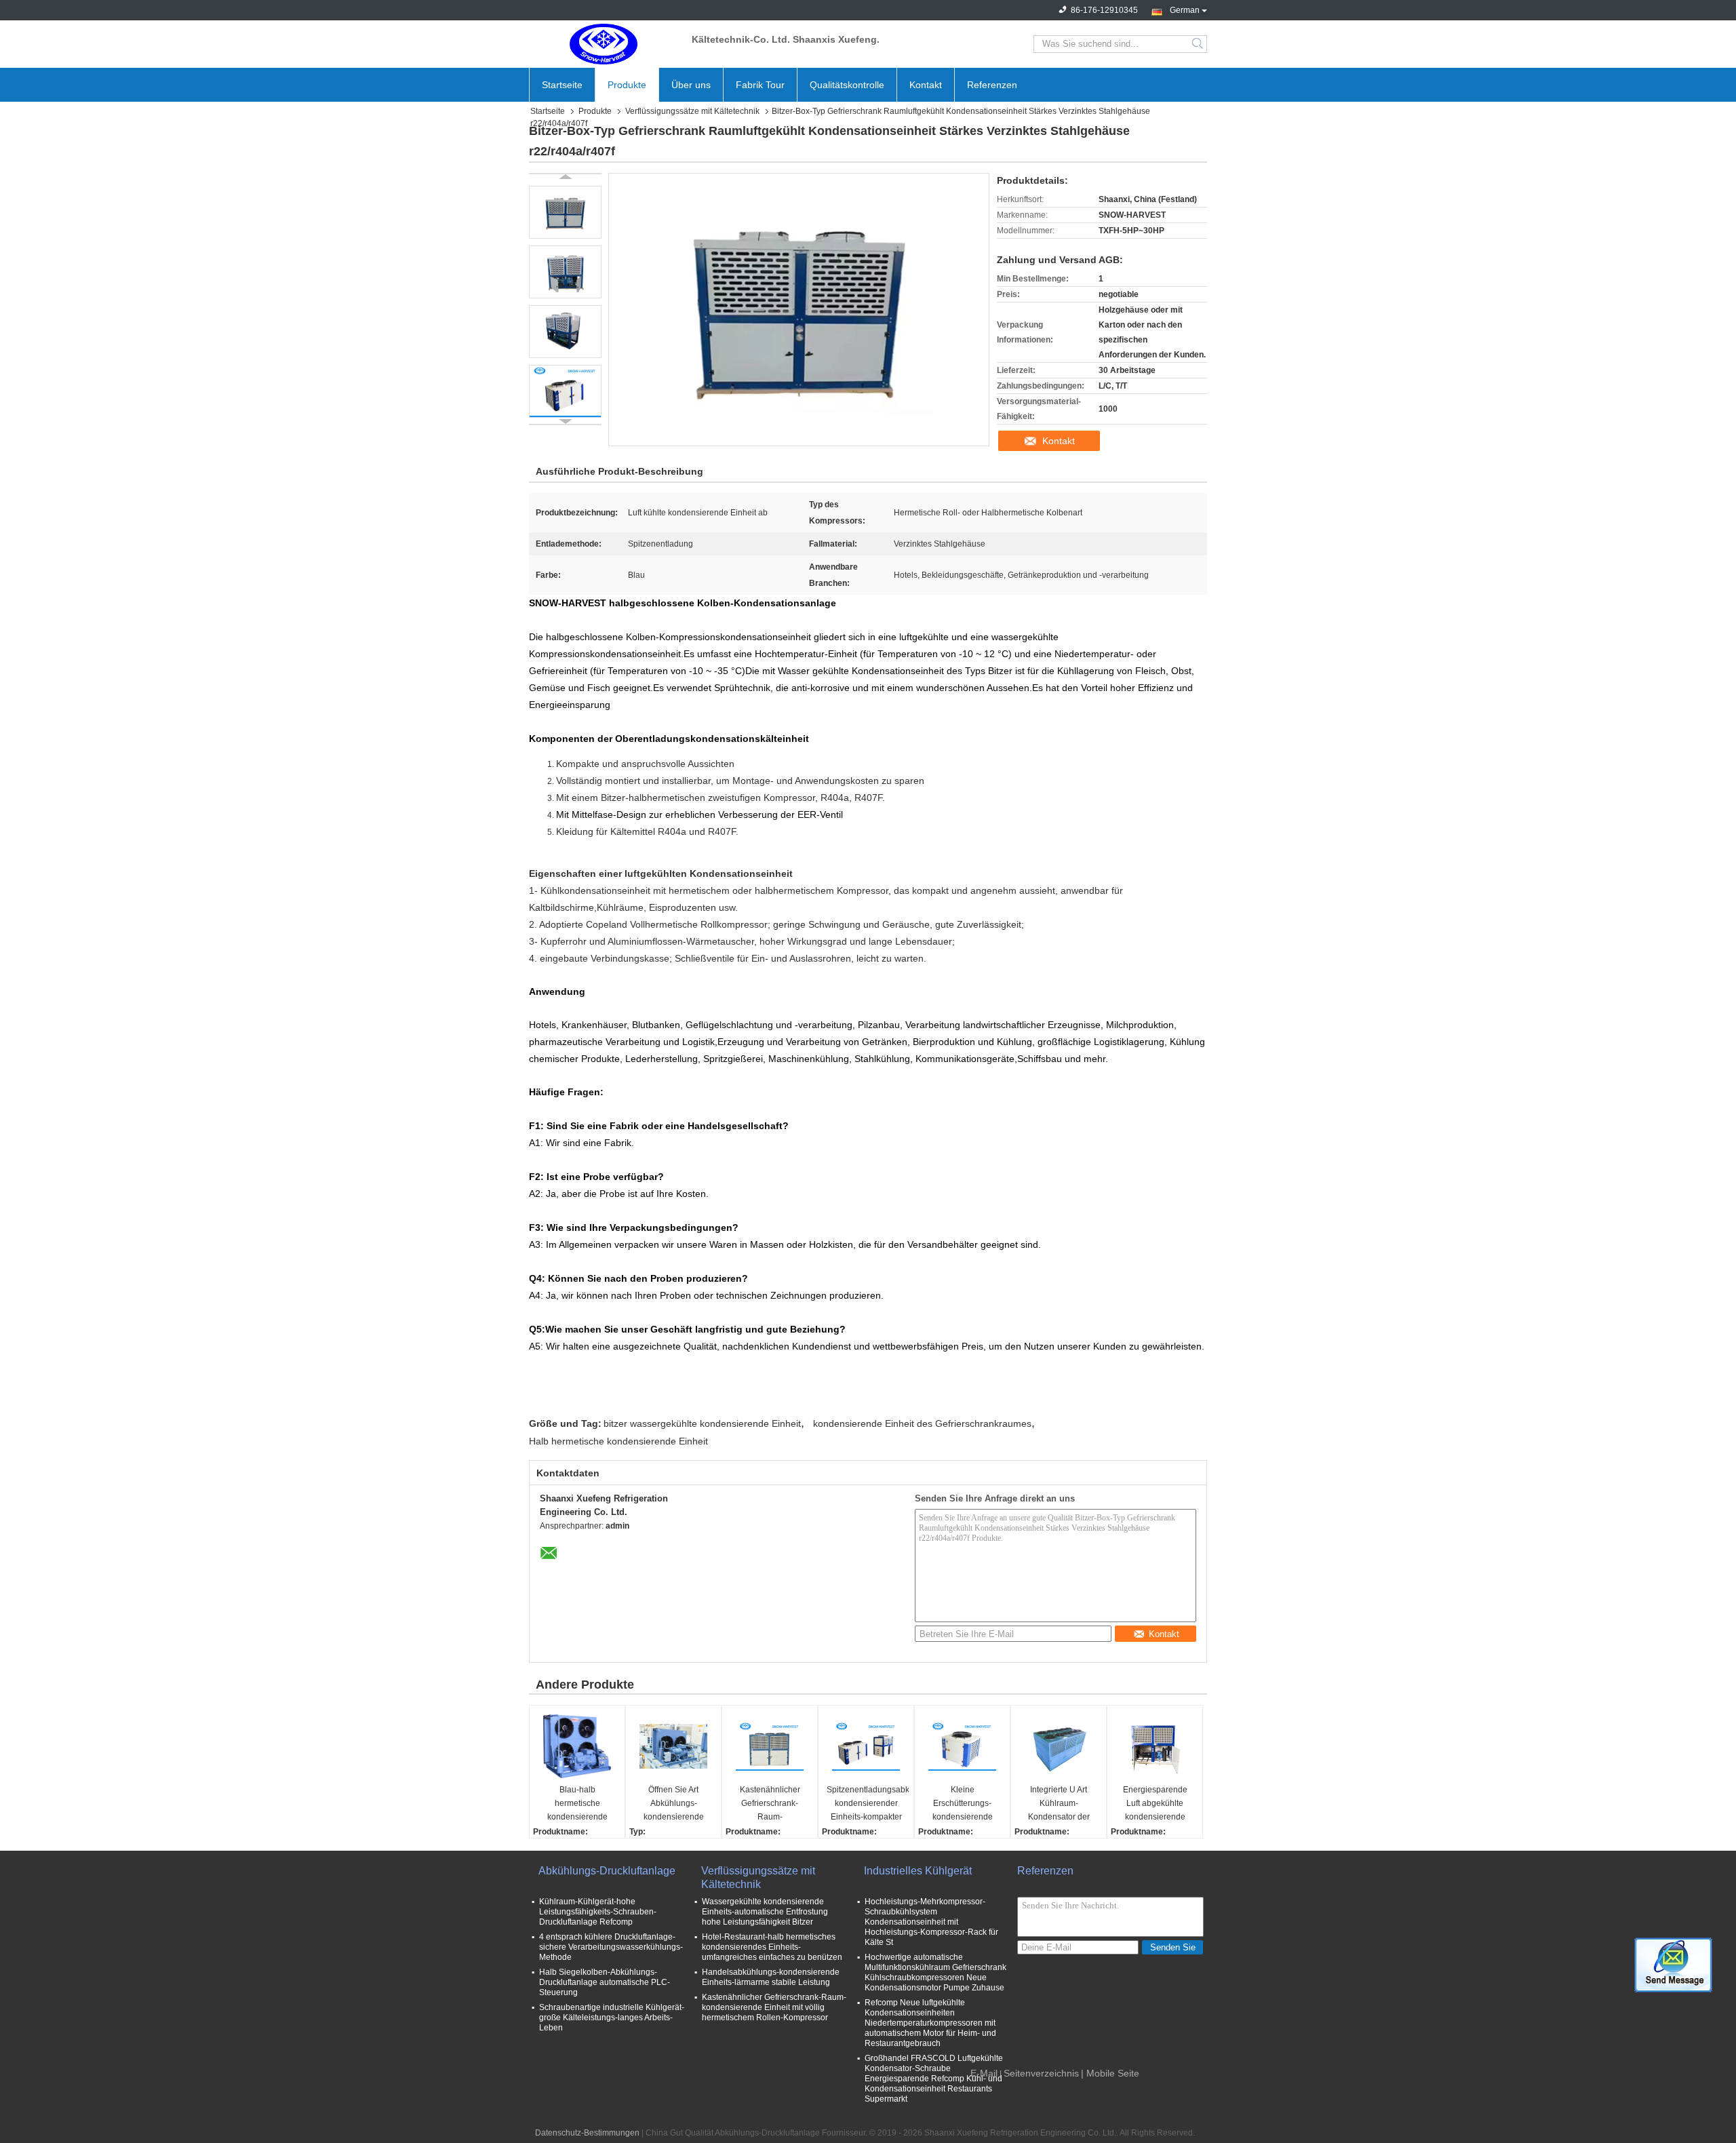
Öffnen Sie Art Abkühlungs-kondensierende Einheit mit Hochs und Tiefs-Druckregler (674, 1804)
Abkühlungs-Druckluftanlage (607, 1871)
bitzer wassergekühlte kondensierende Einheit (702, 1423)
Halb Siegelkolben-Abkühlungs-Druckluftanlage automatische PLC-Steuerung (605, 1982)
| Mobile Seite (1110, 2073)
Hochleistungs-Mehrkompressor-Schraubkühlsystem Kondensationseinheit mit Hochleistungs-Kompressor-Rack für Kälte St (931, 1922)
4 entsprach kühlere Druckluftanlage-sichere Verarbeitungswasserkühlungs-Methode (611, 1947)
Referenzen (992, 85)
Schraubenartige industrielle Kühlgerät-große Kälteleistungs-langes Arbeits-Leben (612, 2018)
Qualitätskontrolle (847, 85)
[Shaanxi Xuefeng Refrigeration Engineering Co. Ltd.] (604, 44)
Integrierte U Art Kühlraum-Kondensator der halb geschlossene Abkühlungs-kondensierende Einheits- (1059, 1804)
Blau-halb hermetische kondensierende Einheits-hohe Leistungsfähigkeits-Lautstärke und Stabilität (577, 1804)
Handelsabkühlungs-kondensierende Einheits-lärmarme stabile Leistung (771, 1977)
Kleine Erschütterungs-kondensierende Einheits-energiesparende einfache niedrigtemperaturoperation (964, 1804)
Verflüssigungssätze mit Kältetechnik (692, 111)
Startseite (562, 85)
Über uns (691, 85)
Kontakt (926, 85)
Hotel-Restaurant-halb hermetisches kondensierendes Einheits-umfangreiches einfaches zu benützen (772, 1947)
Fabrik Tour (760, 85)
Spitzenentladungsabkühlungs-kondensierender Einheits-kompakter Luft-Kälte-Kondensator (868, 1804)
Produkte (627, 85)
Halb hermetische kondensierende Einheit (618, 1441)
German (1185, 9)
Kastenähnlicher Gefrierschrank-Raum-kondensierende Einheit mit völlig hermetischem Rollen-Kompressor (774, 2007)
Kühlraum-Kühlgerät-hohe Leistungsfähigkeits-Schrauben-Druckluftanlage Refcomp (598, 1912)
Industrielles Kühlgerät (918, 1871)
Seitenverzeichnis (1041, 2073)
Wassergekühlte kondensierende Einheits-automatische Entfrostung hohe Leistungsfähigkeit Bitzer (765, 1912)
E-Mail (984, 2073)
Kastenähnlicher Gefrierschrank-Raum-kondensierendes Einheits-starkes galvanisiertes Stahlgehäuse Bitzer (770, 1804)
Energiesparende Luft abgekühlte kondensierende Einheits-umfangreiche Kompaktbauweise (1155, 1804)
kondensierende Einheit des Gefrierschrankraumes (922, 1423)
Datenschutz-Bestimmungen (587, 2133)
